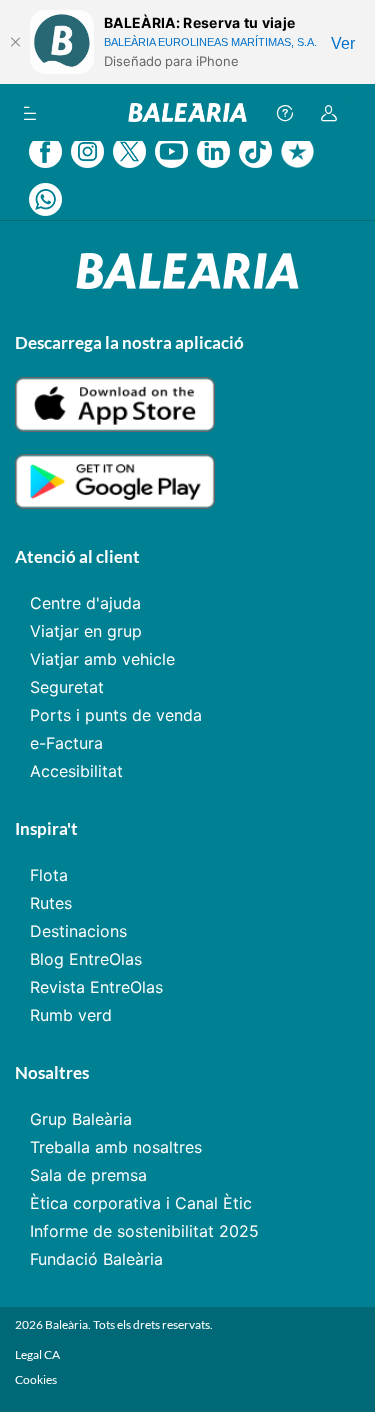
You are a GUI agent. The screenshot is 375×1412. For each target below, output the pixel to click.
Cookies (36, 1379)
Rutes (51, 903)
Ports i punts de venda (116, 715)
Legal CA (37, 1354)
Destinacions (78, 931)
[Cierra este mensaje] (15, 42)
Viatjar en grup (86, 631)
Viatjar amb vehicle (102, 659)
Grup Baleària (81, 1119)
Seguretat (67, 687)
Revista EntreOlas (96, 987)
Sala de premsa (88, 1175)
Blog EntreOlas (86, 959)
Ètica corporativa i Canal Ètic (141, 1203)
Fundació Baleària (96, 1259)
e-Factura (66, 743)
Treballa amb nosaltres (116, 1147)
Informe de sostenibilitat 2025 (144, 1231)
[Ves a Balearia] (187, 112)
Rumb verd (71, 1015)
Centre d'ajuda (85, 603)
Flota (49, 875)
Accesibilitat (76, 771)
